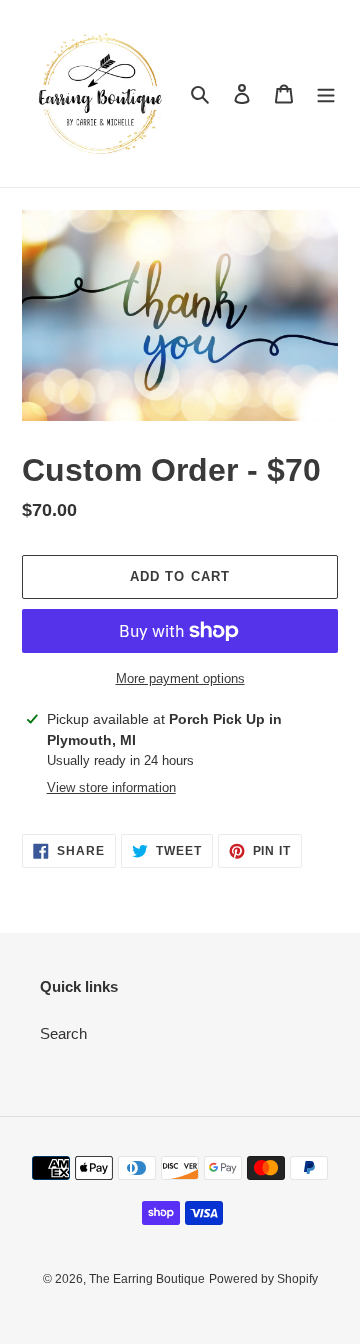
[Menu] (326, 93)
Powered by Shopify (263, 1279)
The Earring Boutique (147, 1279)
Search (63, 1033)
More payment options (180, 678)
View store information (111, 787)
